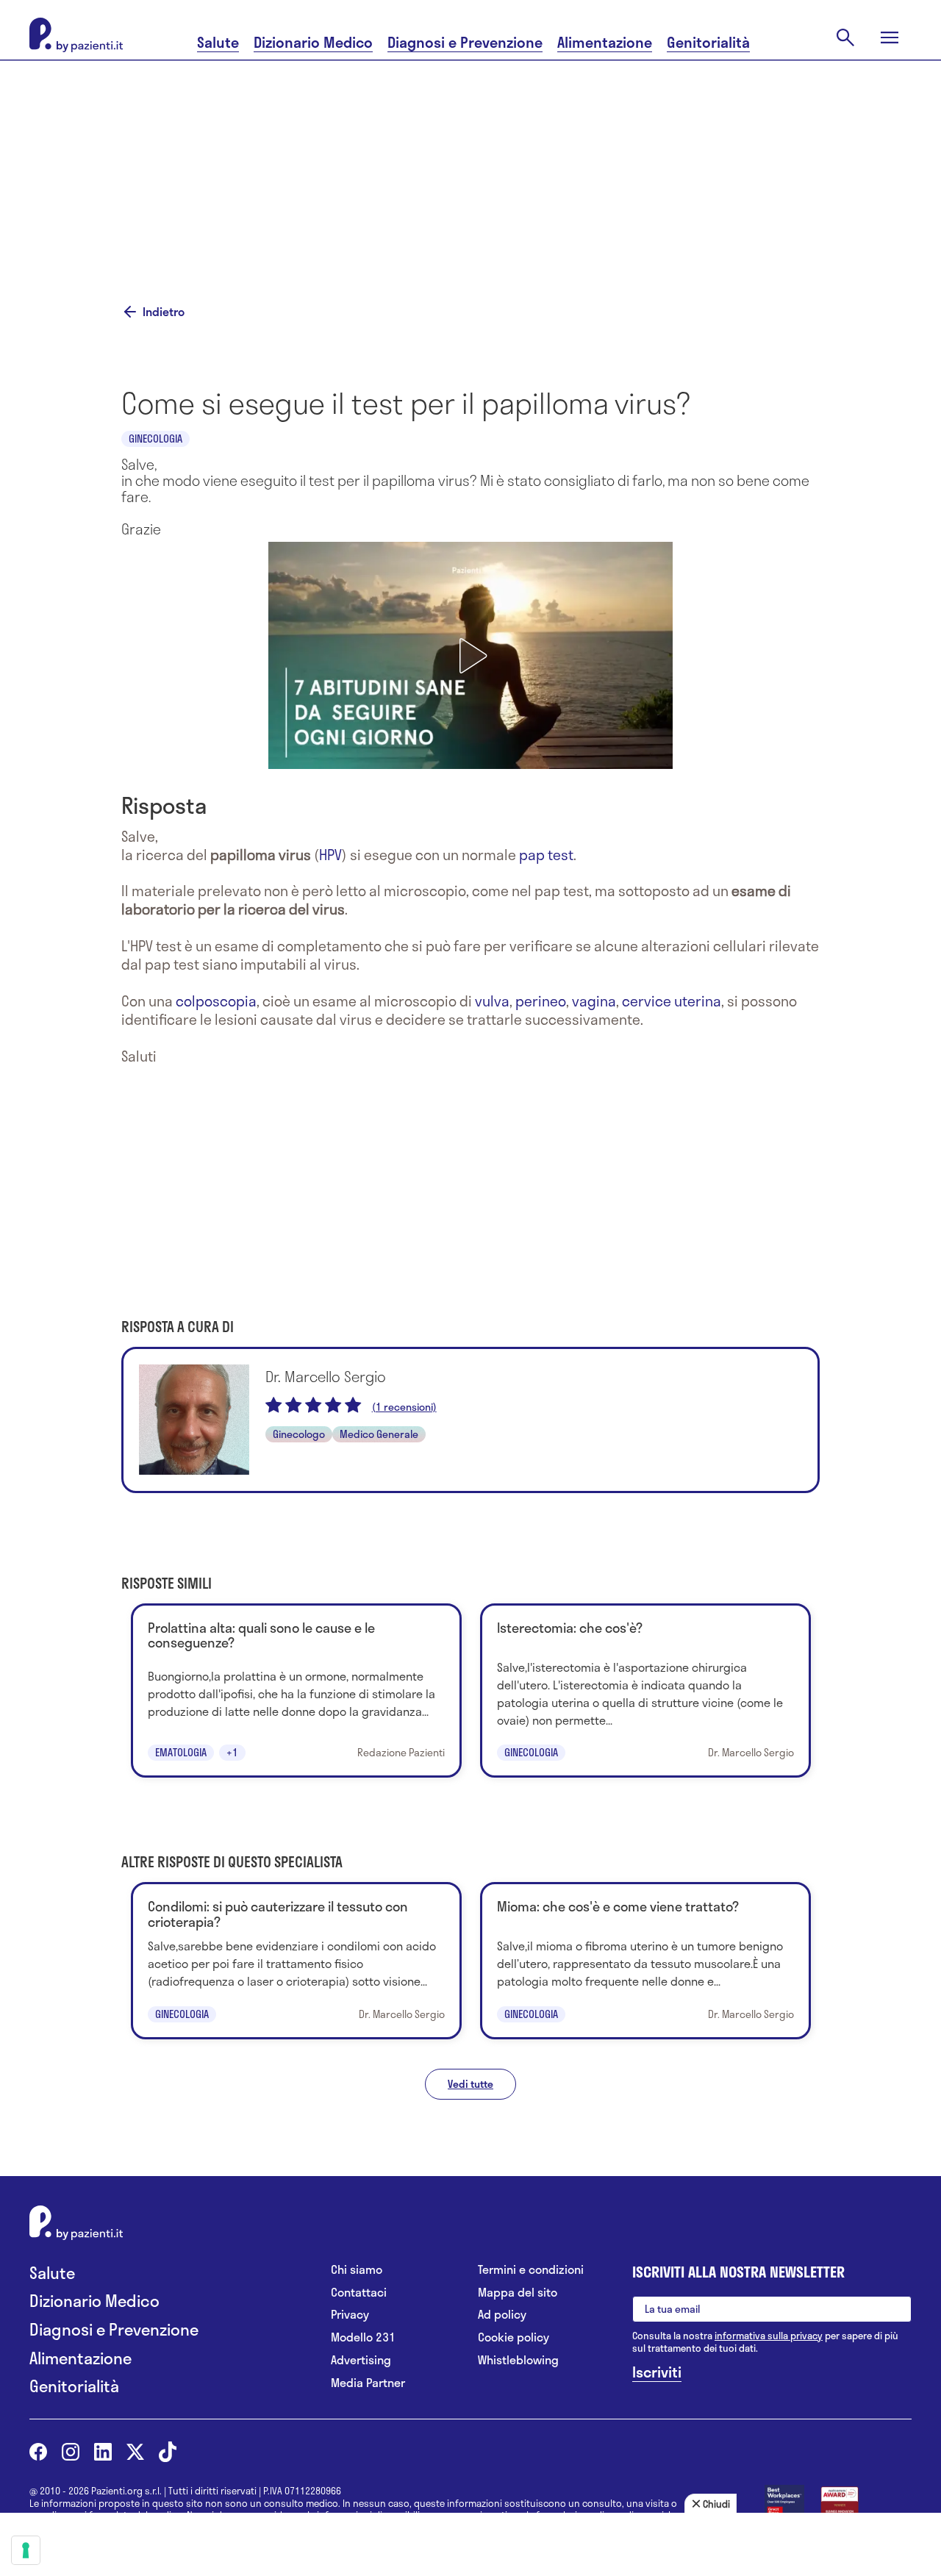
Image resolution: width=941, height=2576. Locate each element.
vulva (492, 1001)
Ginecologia (155, 439)
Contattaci (359, 2293)
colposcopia (216, 1001)
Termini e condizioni (531, 2270)
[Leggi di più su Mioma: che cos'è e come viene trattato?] (645, 1960)
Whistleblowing (518, 2360)
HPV (330, 855)
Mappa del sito (518, 2293)
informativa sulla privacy (769, 2336)
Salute (218, 42)
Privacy (350, 2315)
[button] (470, 656)
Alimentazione (605, 42)
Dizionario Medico (313, 42)
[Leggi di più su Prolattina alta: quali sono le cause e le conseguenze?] (296, 1690)
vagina (594, 1001)
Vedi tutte (470, 2084)
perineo (541, 1001)
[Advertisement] (470, 163)
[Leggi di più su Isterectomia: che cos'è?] (645, 1690)
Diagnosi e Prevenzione (465, 42)
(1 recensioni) (404, 1407)
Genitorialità (708, 42)
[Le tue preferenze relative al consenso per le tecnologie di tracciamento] (26, 2550)
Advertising (361, 2360)
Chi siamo (357, 2270)
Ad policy (502, 2315)
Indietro (164, 312)
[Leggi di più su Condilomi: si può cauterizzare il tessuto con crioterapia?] (296, 1960)
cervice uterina (672, 1001)
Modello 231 (363, 2337)
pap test (546, 855)
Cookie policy (514, 2337)
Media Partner (368, 2383)
